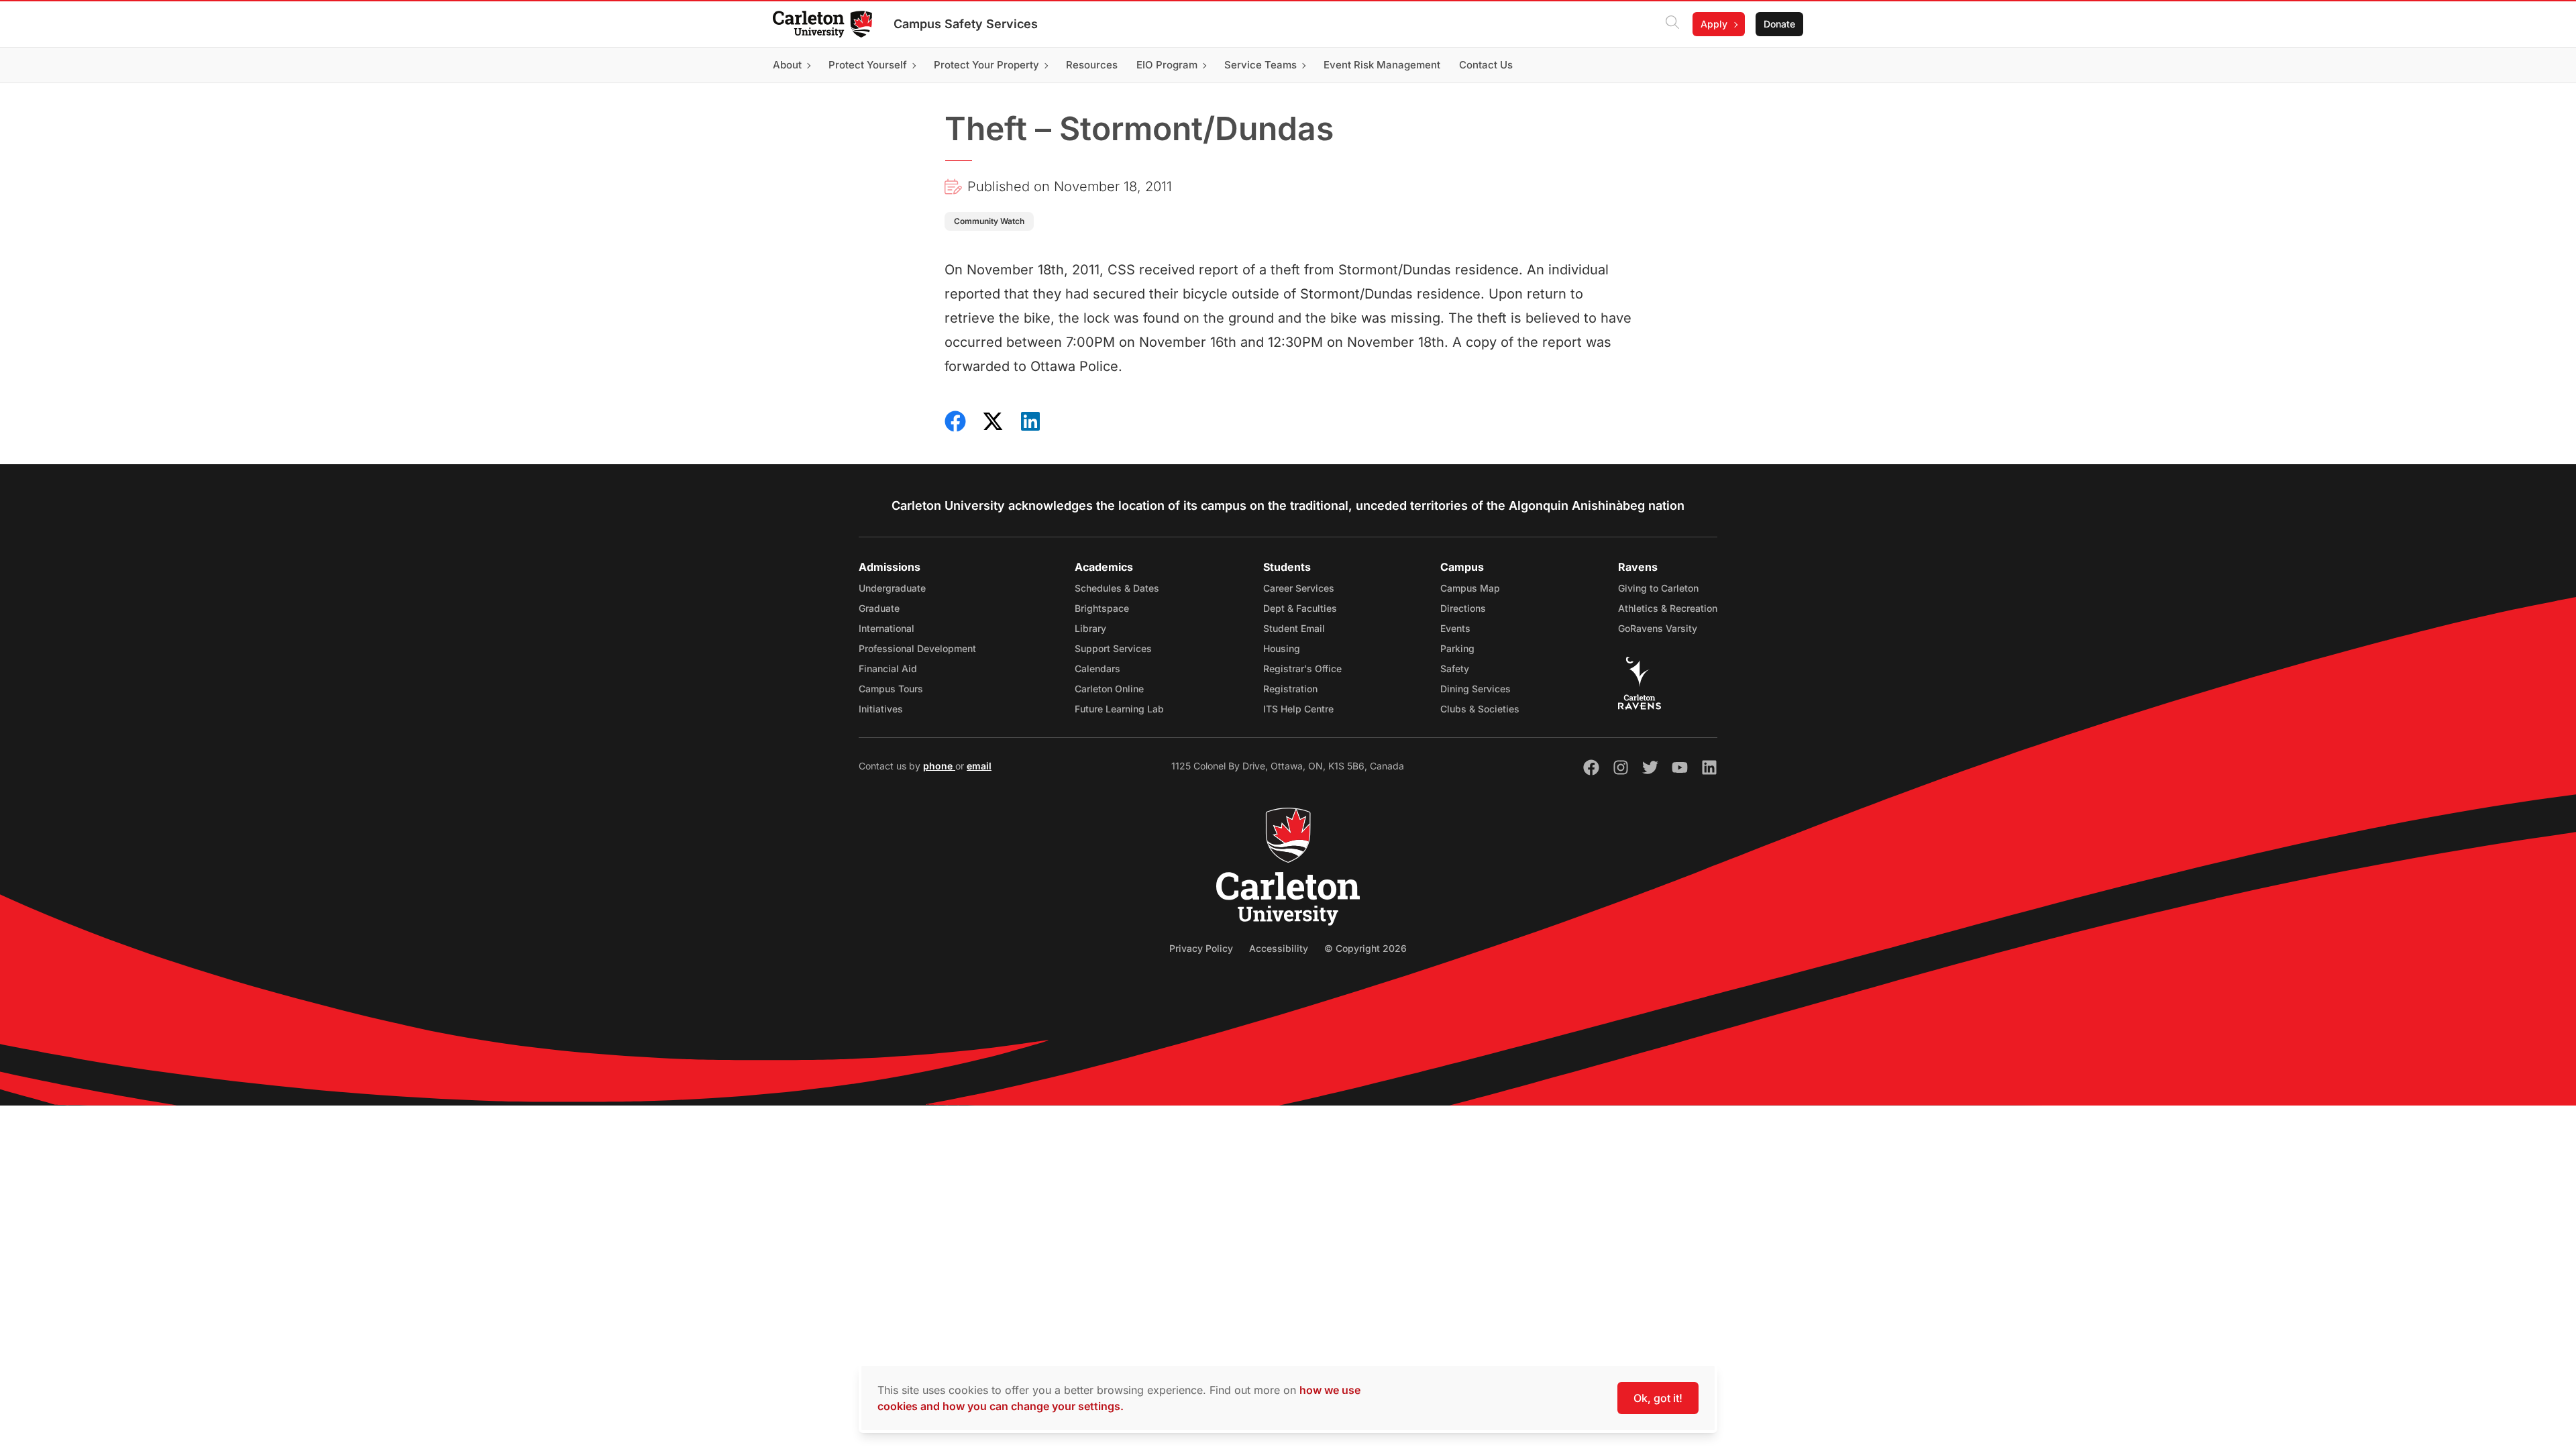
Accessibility (1279, 948)
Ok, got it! (1658, 1398)
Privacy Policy (1201, 948)
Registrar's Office (1302, 668)
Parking (1457, 648)
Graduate (879, 608)
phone (939, 766)
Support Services (1113, 648)
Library (1090, 628)
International (887, 628)
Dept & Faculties (1300, 608)
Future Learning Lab (1119, 709)
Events (1455, 628)
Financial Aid (888, 668)
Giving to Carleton (1658, 588)
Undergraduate (892, 588)
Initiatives (881, 709)
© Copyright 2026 (1365, 948)
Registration (1290, 689)
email (979, 766)
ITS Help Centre (1298, 709)
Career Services (1299, 588)
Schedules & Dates (1117, 588)
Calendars (1097, 668)
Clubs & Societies (1480, 709)
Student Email (1294, 628)
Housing (1282, 648)
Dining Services (1475, 689)
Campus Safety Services (966, 24)
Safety (1455, 668)
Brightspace (1102, 608)
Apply (1714, 24)
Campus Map (1470, 588)
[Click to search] (1672, 24)
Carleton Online (1109, 689)
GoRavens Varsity (1658, 628)
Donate (1779, 24)
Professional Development (917, 648)
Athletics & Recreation (1668, 608)
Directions (1463, 608)
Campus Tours (891, 689)
